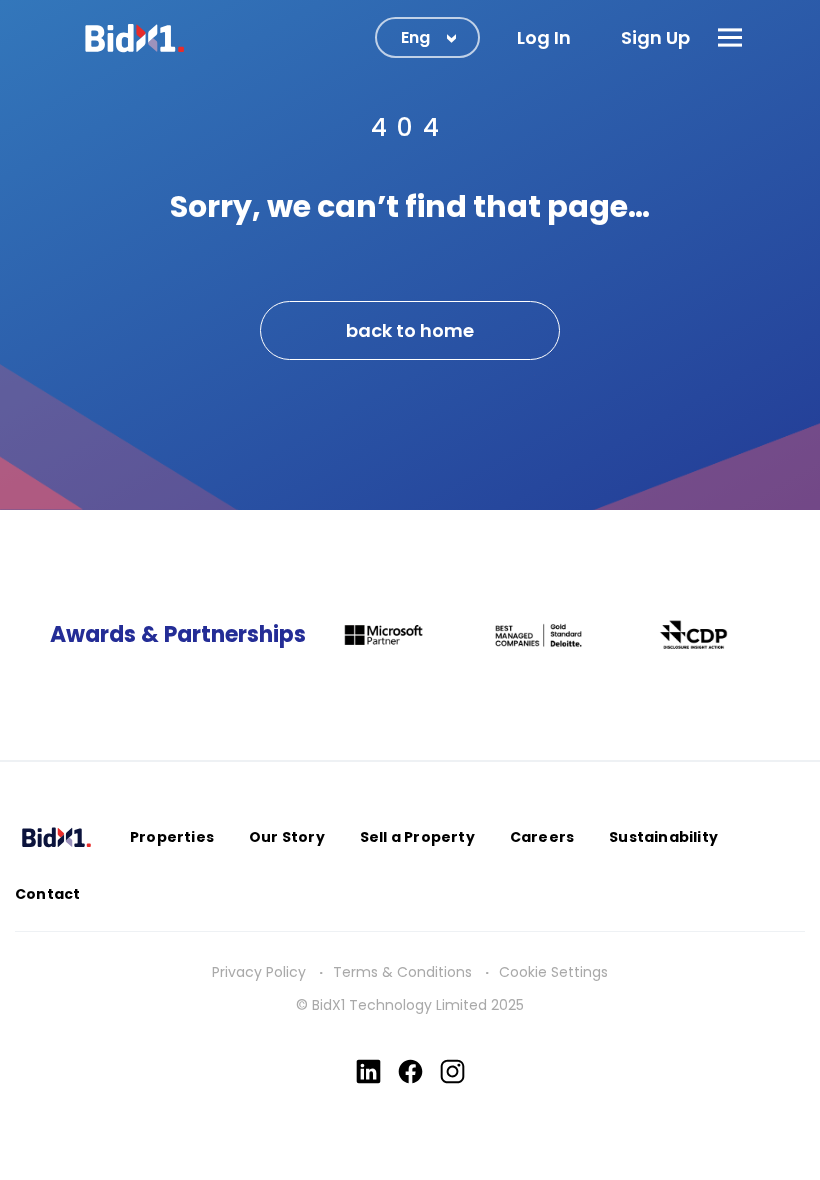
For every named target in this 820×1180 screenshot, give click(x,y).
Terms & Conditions (402, 972)
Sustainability (663, 837)
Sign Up (655, 37)
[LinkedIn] (368, 1071)
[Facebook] (410, 1071)
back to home (410, 330)
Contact (47, 894)
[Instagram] (452, 1071)
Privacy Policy (259, 972)
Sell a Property (417, 837)
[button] (730, 37)
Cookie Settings (553, 972)
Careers (542, 837)
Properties (172, 837)
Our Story (287, 837)
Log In (544, 37)
